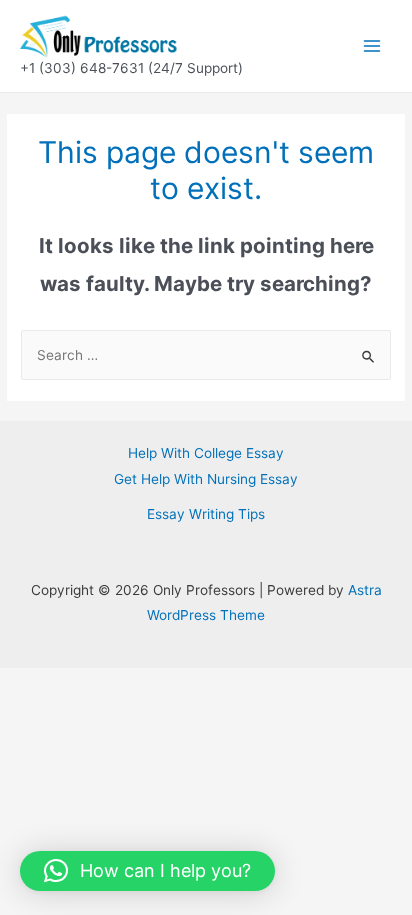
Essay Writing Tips (206, 514)
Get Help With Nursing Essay (206, 479)
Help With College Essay (206, 453)
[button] (147, 871)
